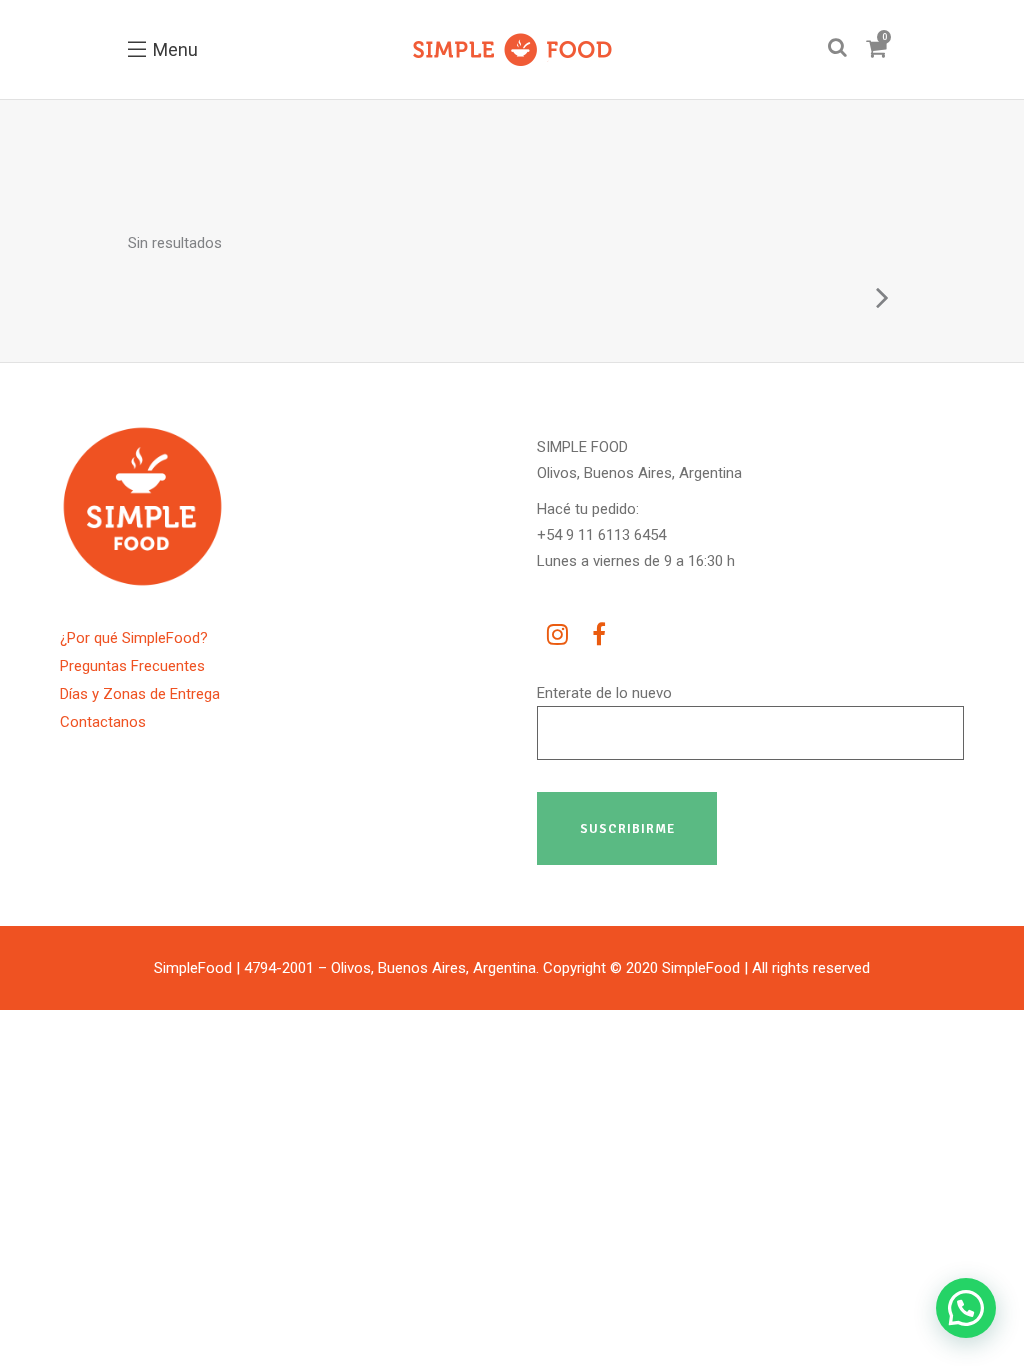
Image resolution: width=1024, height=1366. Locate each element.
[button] (966, 1308)
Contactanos (103, 722)
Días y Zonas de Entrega (140, 694)
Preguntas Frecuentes (132, 666)
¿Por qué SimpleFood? (134, 638)
